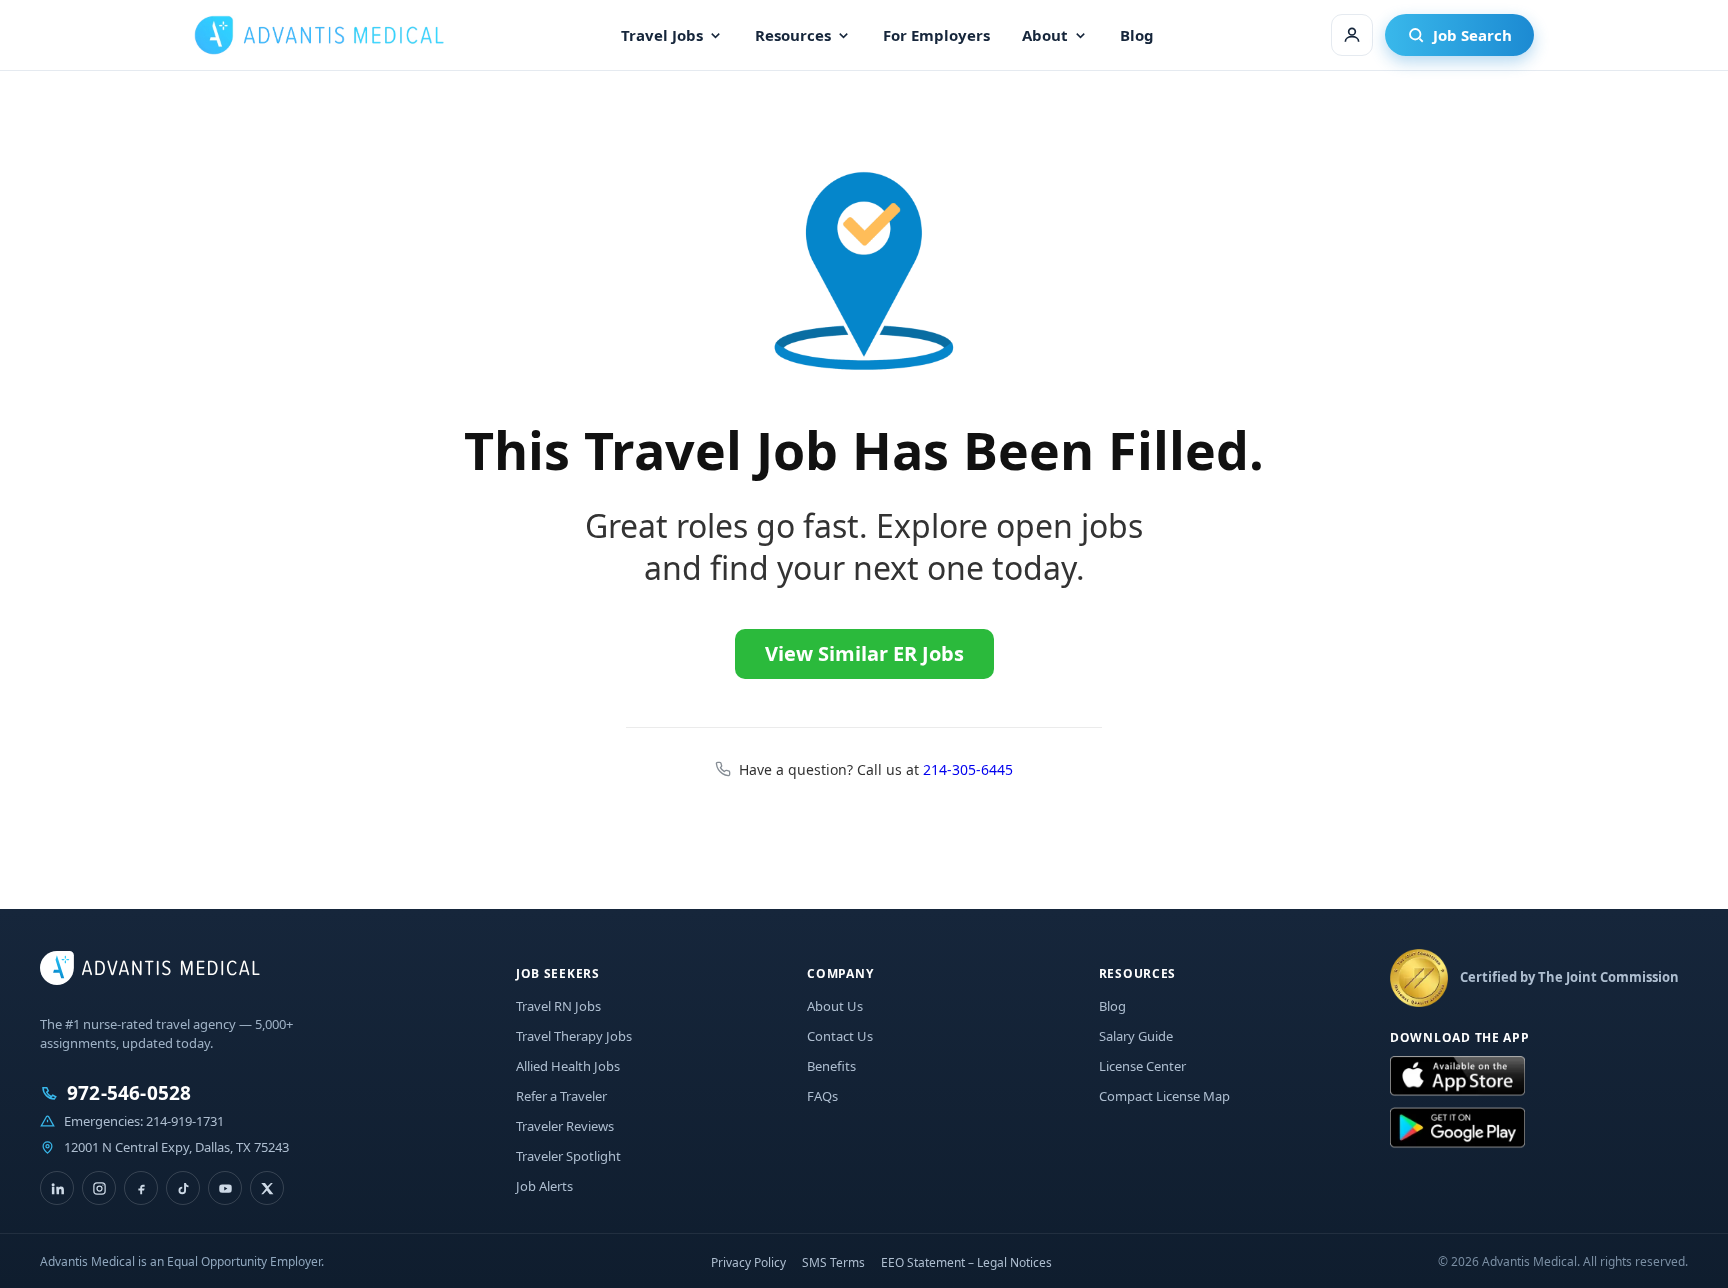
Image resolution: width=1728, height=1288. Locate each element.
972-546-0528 (129, 1093)
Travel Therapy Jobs (574, 1036)
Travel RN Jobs (558, 1006)
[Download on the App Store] (1457, 1077)
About (1045, 35)
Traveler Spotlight (568, 1156)
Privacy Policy (748, 1262)
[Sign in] (1352, 35)
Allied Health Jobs (568, 1066)
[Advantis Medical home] (319, 35)
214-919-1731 (185, 1121)
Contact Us (840, 1036)
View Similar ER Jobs (864, 653)
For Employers (936, 35)
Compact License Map (1164, 1096)
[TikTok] (183, 1188)
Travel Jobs (662, 35)
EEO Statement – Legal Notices (966, 1262)
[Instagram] (99, 1188)
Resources (793, 35)
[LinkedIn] (57, 1188)
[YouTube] (225, 1188)
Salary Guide (1136, 1036)
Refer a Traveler (561, 1096)
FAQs (822, 1096)
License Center (1142, 1066)
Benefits (831, 1066)
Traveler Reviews (565, 1126)
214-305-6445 (968, 769)
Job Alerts (544, 1186)
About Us (835, 1006)
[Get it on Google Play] (1457, 1128)
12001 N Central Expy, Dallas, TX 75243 (176, 1147)
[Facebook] (141, 1188)
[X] (267, 1188)
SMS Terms (833, 1262)
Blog (1137, 35)
